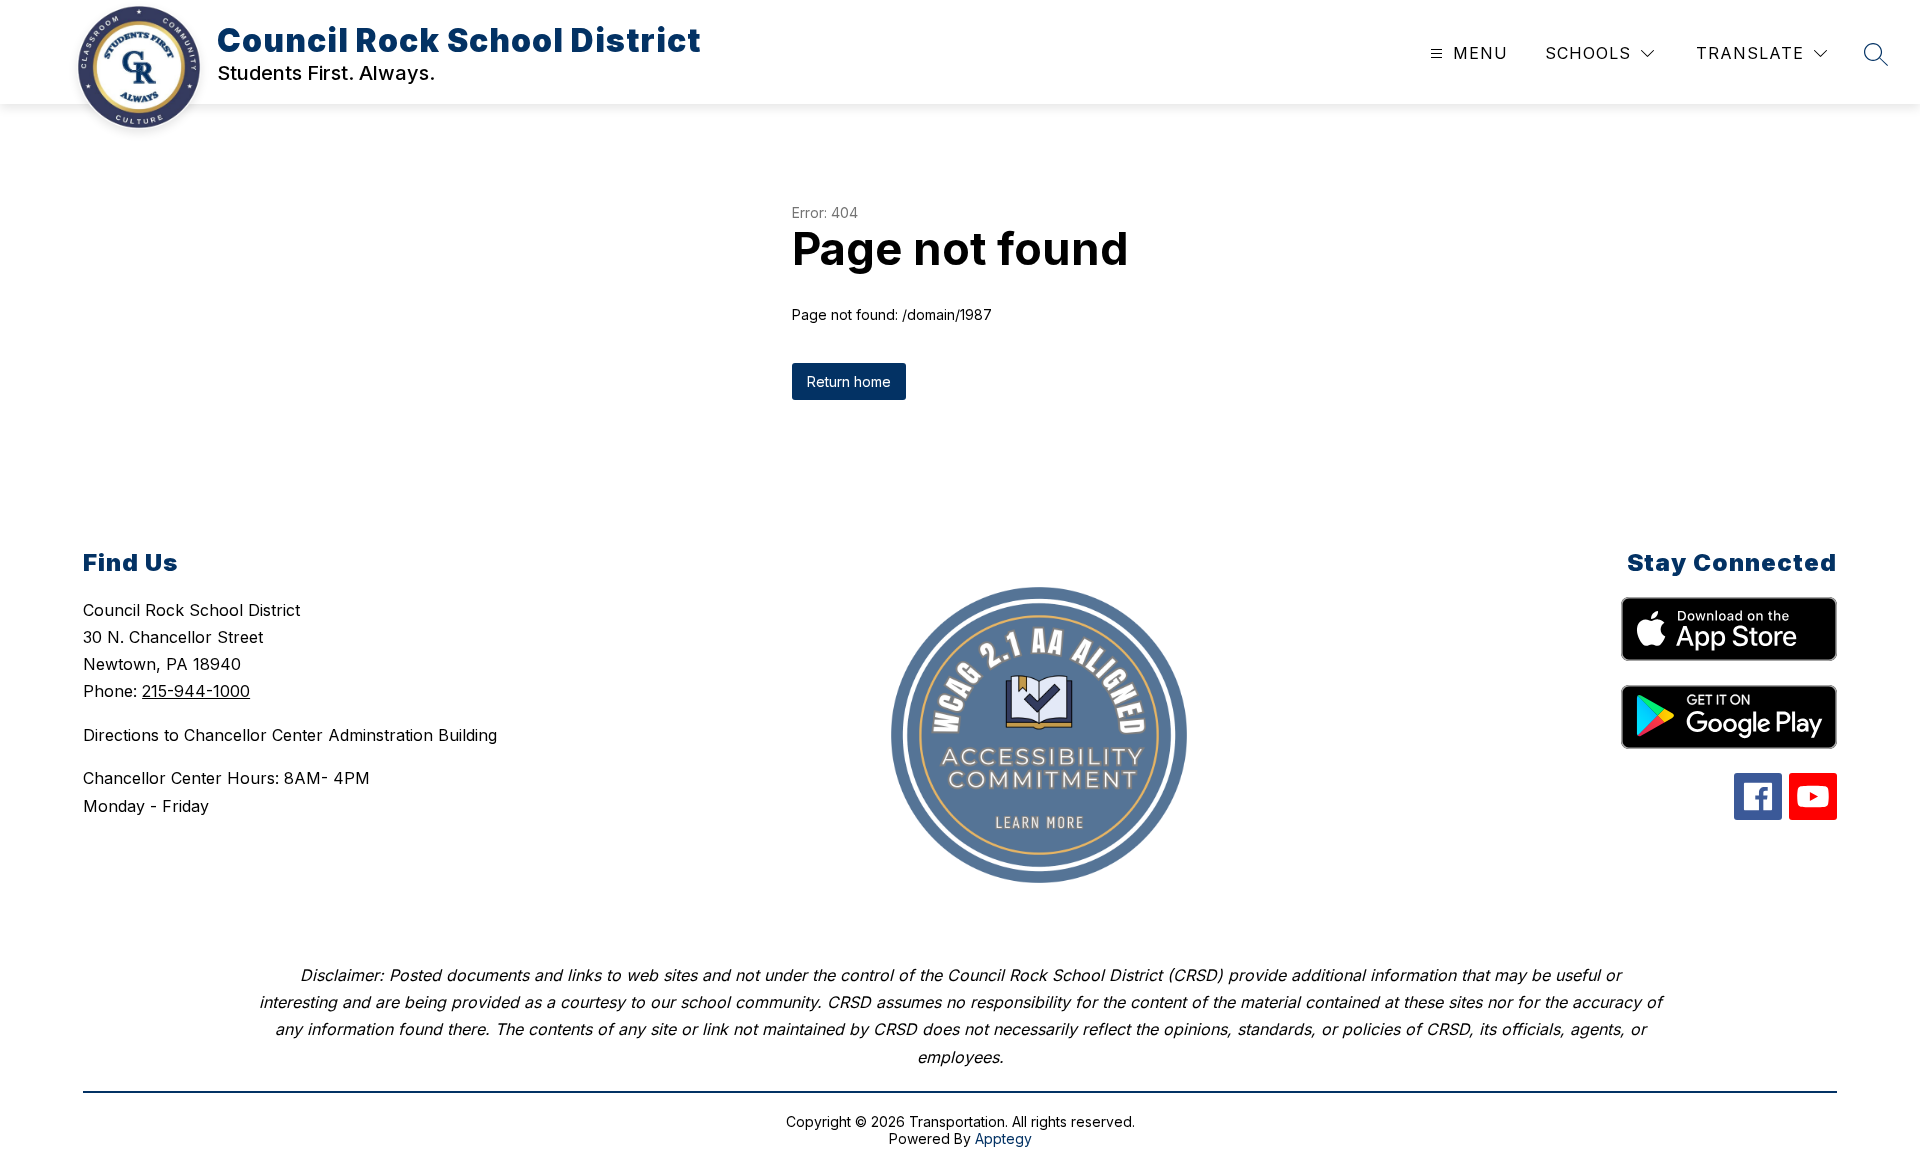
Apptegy (1003, 1138)
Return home (849, 381)
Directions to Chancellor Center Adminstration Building (290, 735)
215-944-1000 (196, 691)
